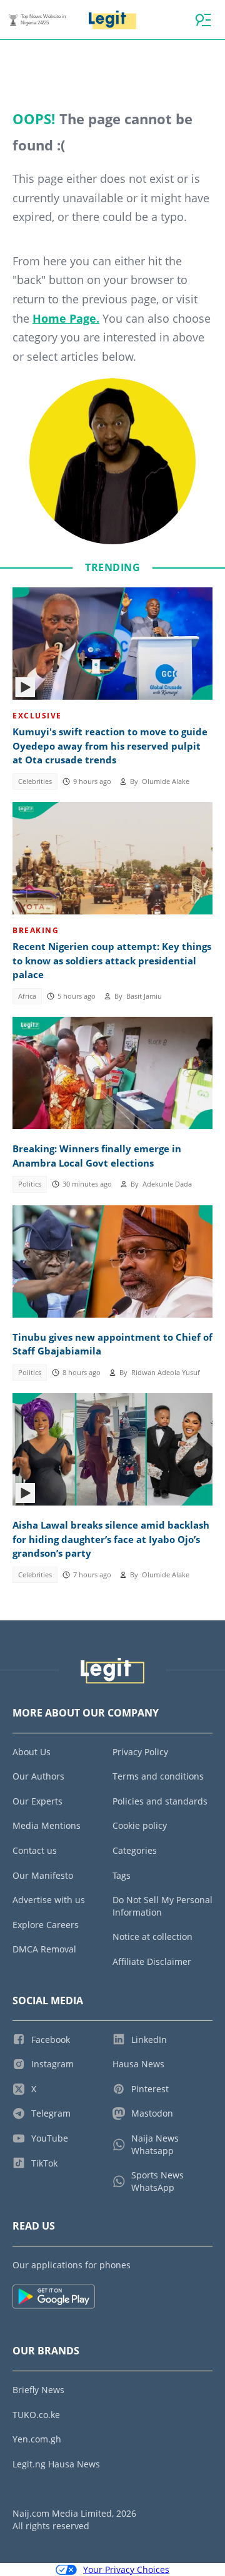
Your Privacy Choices (126, 2569)
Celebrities (35, 781)
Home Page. (66, 318)
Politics (30, 1184)
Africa (27, 996)
